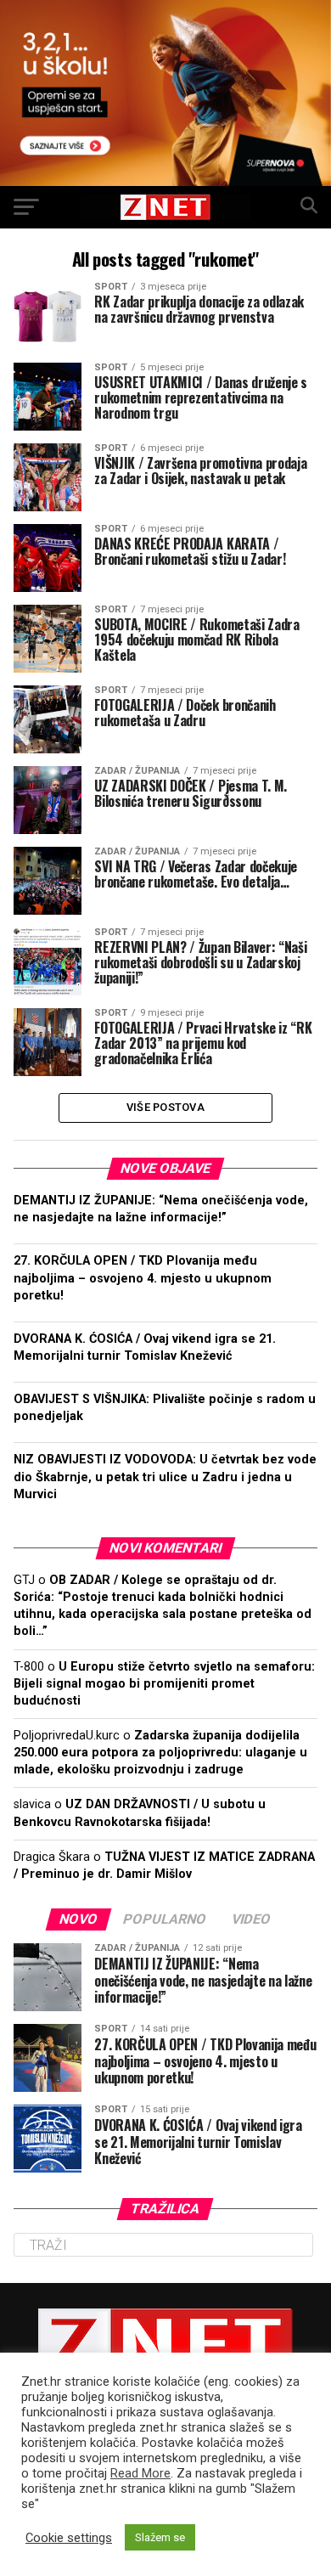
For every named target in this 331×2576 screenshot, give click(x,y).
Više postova (165, 1107)
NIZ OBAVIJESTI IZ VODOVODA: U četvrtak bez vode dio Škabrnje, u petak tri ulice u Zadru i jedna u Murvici (165, 1477)
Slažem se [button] (160, 2537)
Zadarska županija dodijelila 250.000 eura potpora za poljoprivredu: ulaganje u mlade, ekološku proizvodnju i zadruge (160, 1753)
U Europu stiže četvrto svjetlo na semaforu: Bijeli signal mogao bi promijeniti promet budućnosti (164, 1684)
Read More (140, 2473)
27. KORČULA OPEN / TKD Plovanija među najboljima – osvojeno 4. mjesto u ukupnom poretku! (143, 1278)
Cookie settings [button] (69, 2538)
